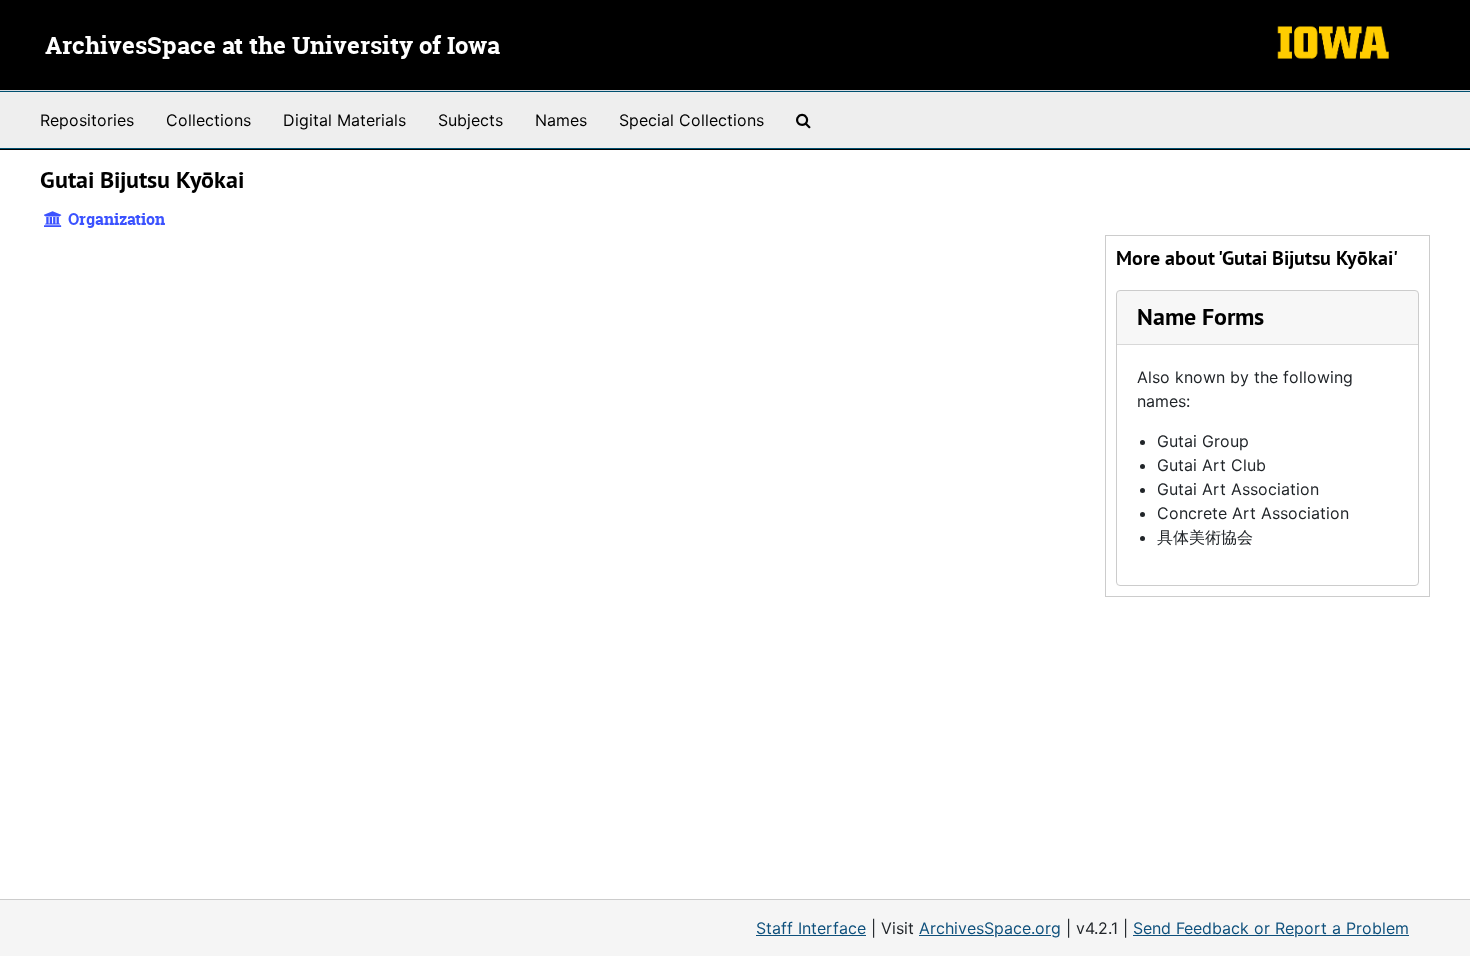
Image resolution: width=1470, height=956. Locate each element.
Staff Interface (811, 928)
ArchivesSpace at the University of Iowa (272, 47)
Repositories (87, 120)
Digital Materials (344, 120)
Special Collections (691, 120)
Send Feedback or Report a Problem (1271, 928)
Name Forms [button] (1200, 316)
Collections (208, 120)
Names (561, 120)
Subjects (470, 120)
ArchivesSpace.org (990, 928)
